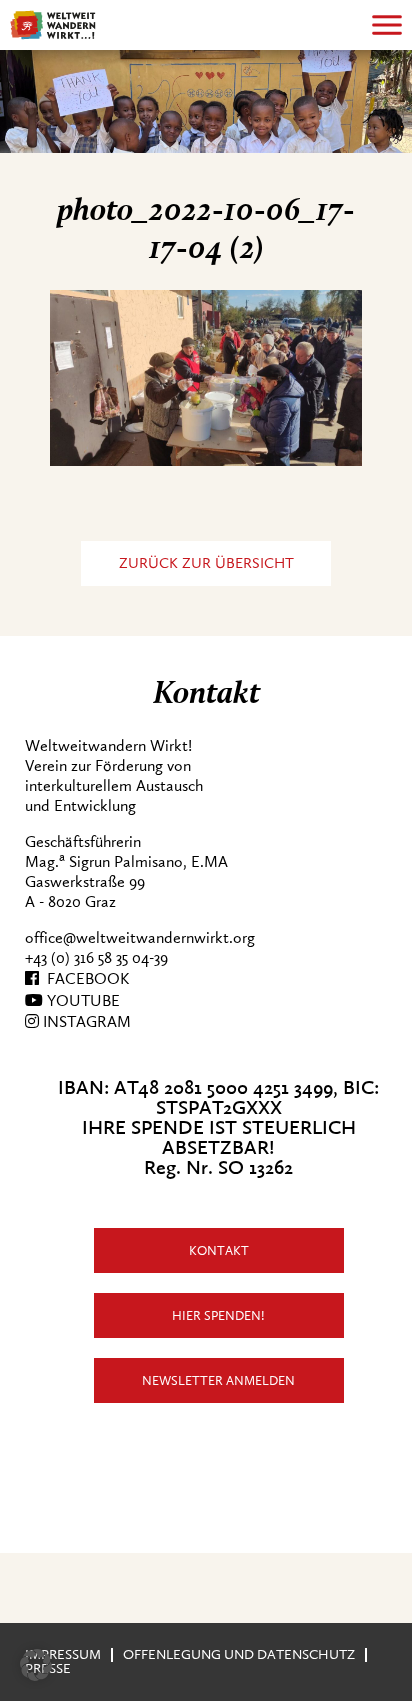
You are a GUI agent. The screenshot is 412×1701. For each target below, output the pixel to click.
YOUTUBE (81, 1001)
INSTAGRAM (85, 1022)
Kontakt (219, 1250)
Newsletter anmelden (218, 1380)
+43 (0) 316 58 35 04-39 (96, 958)
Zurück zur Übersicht (206, 563)
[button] (36, 1665)
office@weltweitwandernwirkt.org (140, 938)
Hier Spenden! (218, 1315)
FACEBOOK (84, 979)
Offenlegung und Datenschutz (239, 1654)
